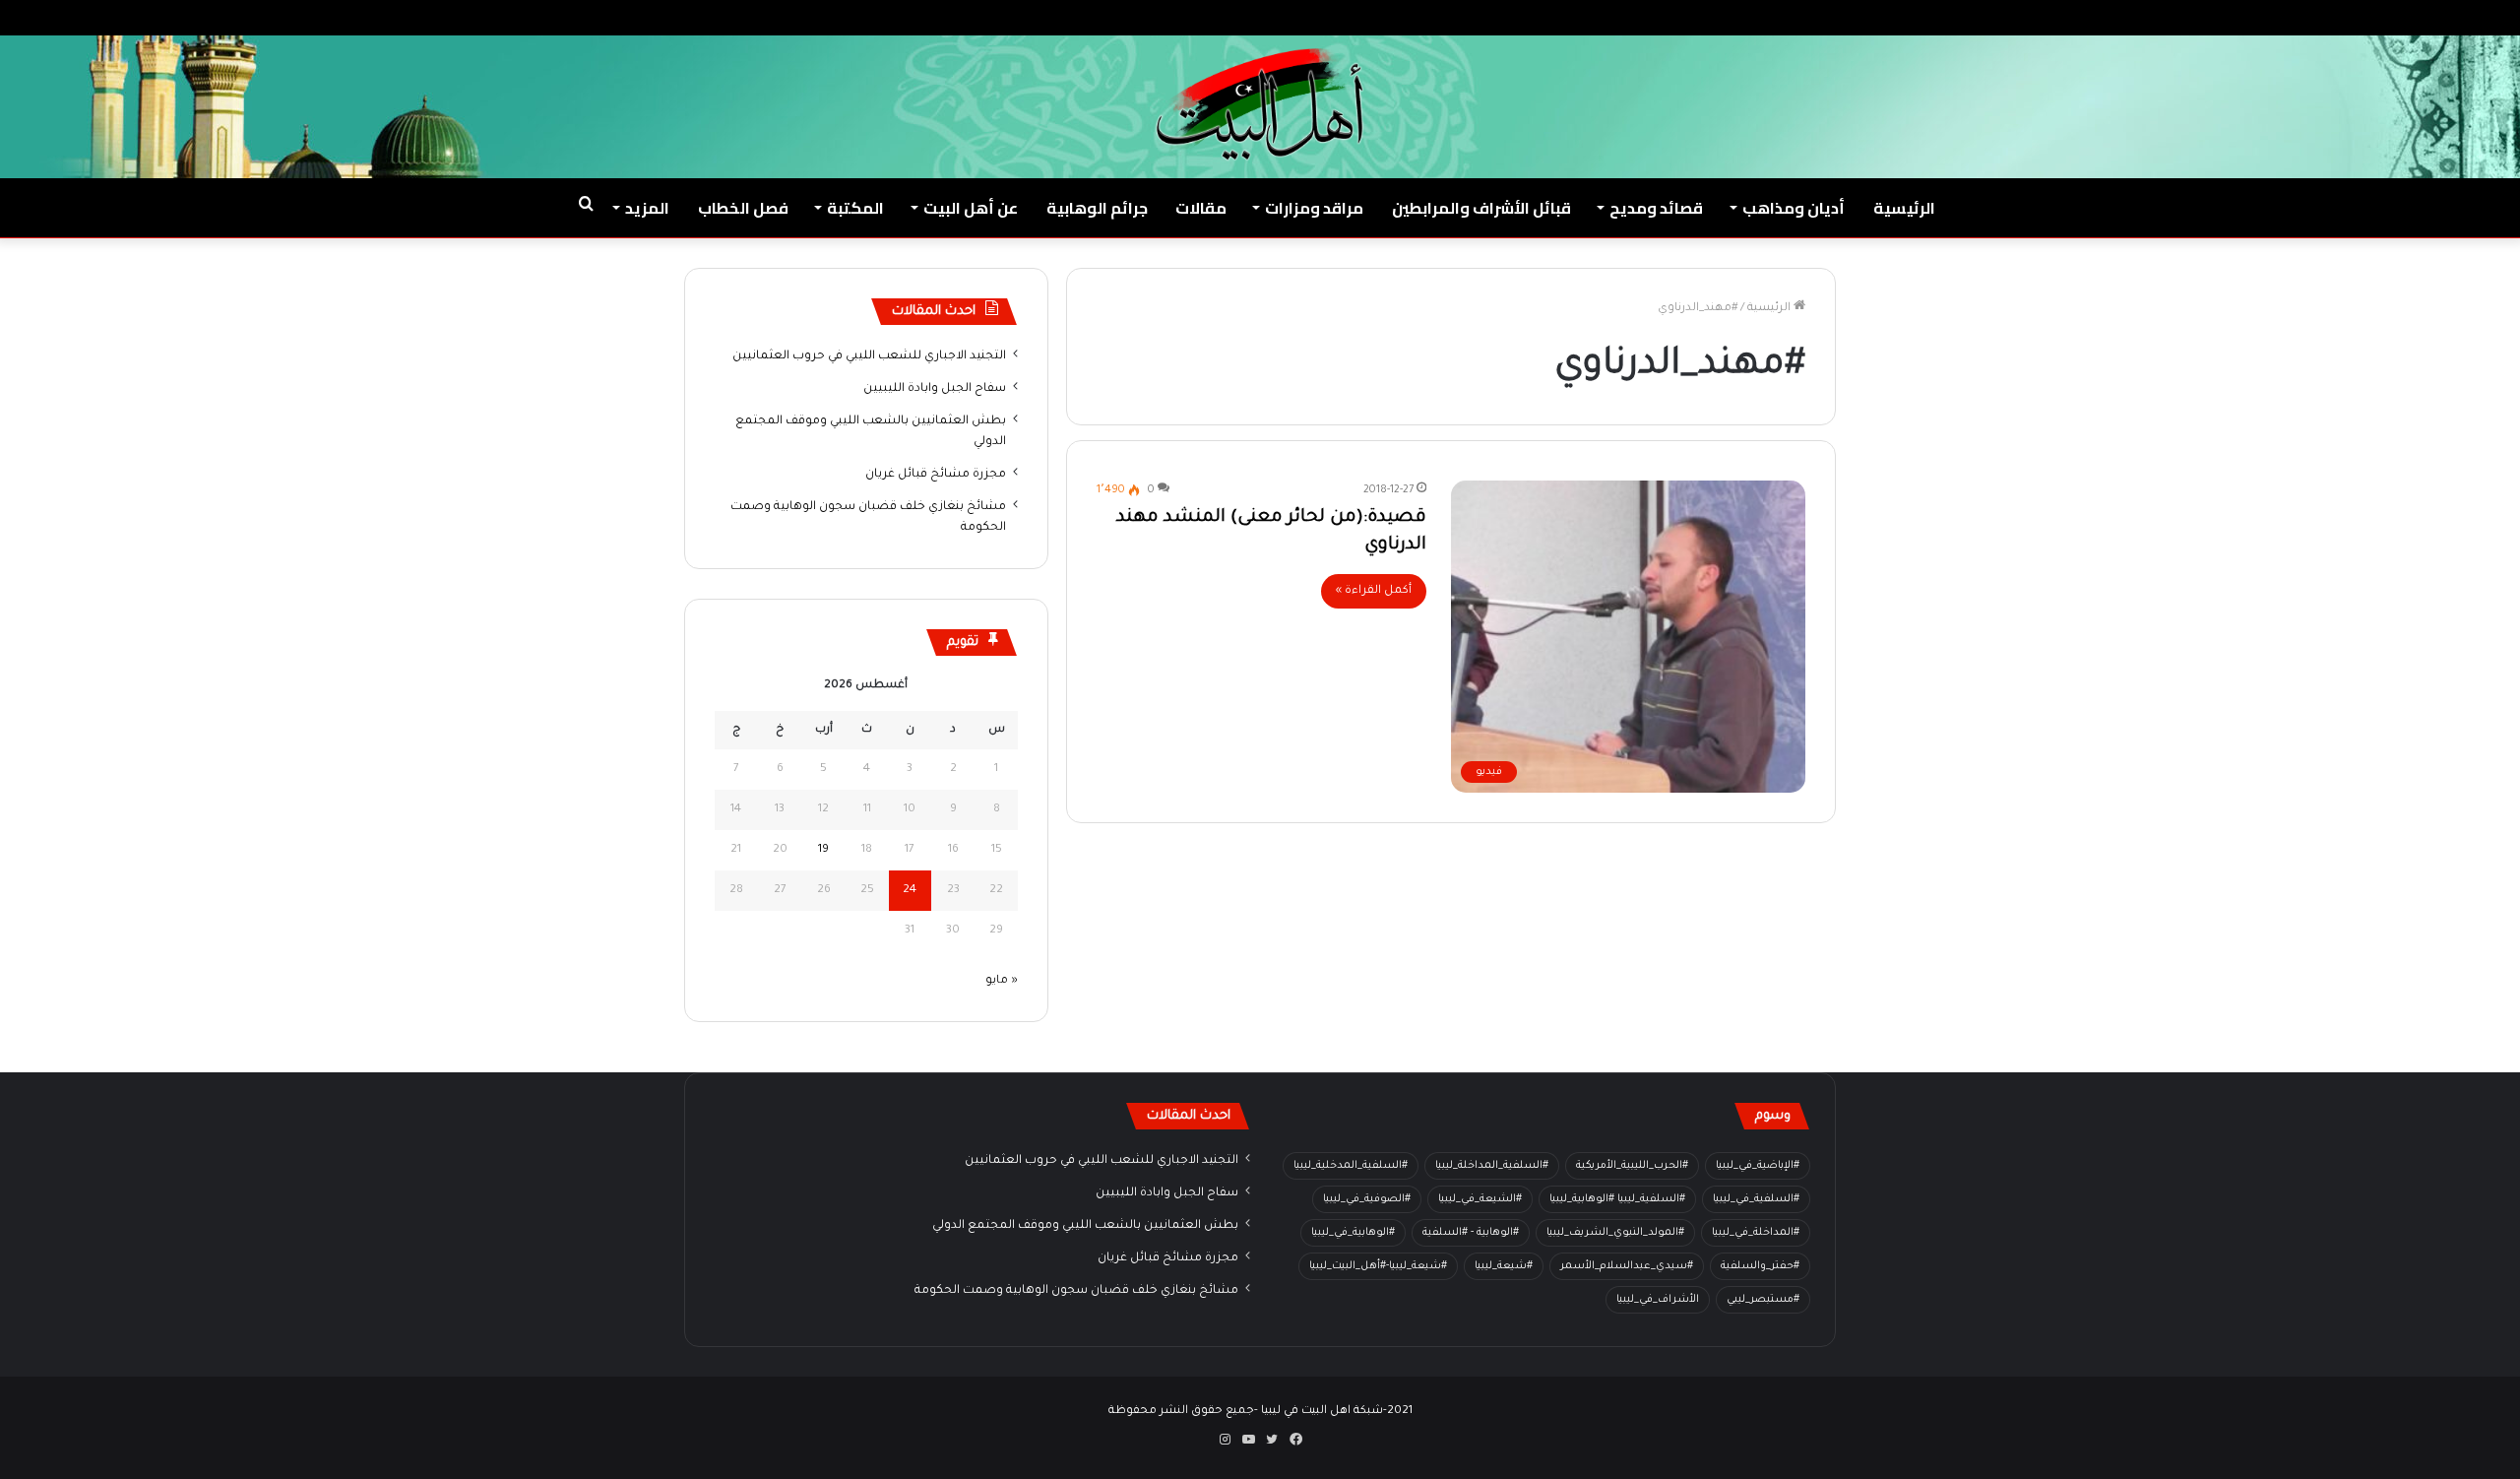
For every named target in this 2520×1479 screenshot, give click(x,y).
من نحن (2317, 17)
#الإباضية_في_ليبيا (1758, 1166)
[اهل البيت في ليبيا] (1260, 104)
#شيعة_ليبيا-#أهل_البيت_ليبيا (1378, 1266)
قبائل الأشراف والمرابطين (1481, 208)
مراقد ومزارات (1314, 208)
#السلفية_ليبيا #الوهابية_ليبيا (1617, 1199)
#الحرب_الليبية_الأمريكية (1632, 1166)
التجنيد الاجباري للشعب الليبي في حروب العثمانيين (869, 356)
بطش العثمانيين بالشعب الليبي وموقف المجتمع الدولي (1085, 1226)
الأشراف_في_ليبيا (1658, 1300)
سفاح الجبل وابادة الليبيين (935, 389)
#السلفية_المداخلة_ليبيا (1492, 1166)
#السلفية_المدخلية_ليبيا (1351, 1166)
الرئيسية (1904, 208)
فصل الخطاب (743, 208)
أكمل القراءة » (1374, 591)
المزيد (647, 208)
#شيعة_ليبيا (1504, 1266)
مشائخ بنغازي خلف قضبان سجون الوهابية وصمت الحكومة (1076, 1291)
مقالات (1201, 208)
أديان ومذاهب (1794, 208)
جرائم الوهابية (1097, 208)
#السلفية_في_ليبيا (1756, 1199)
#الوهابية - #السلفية (1471, 1233)
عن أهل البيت (971, 208)
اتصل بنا (2253, 17)
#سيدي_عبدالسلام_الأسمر (1627, 1266)
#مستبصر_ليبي (1763, 1300)
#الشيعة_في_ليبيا (1480, 1199)
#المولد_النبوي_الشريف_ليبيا (1615, 1233)
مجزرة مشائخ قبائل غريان (936, 475)
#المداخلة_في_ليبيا (1756, 1233)
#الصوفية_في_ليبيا (1367, 1199)
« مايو (1002, 981)
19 (823, 850)
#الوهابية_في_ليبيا (1353, 1233)
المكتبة (855, 208)
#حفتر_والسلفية (1760, 1266)
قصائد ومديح (1656, 208)
